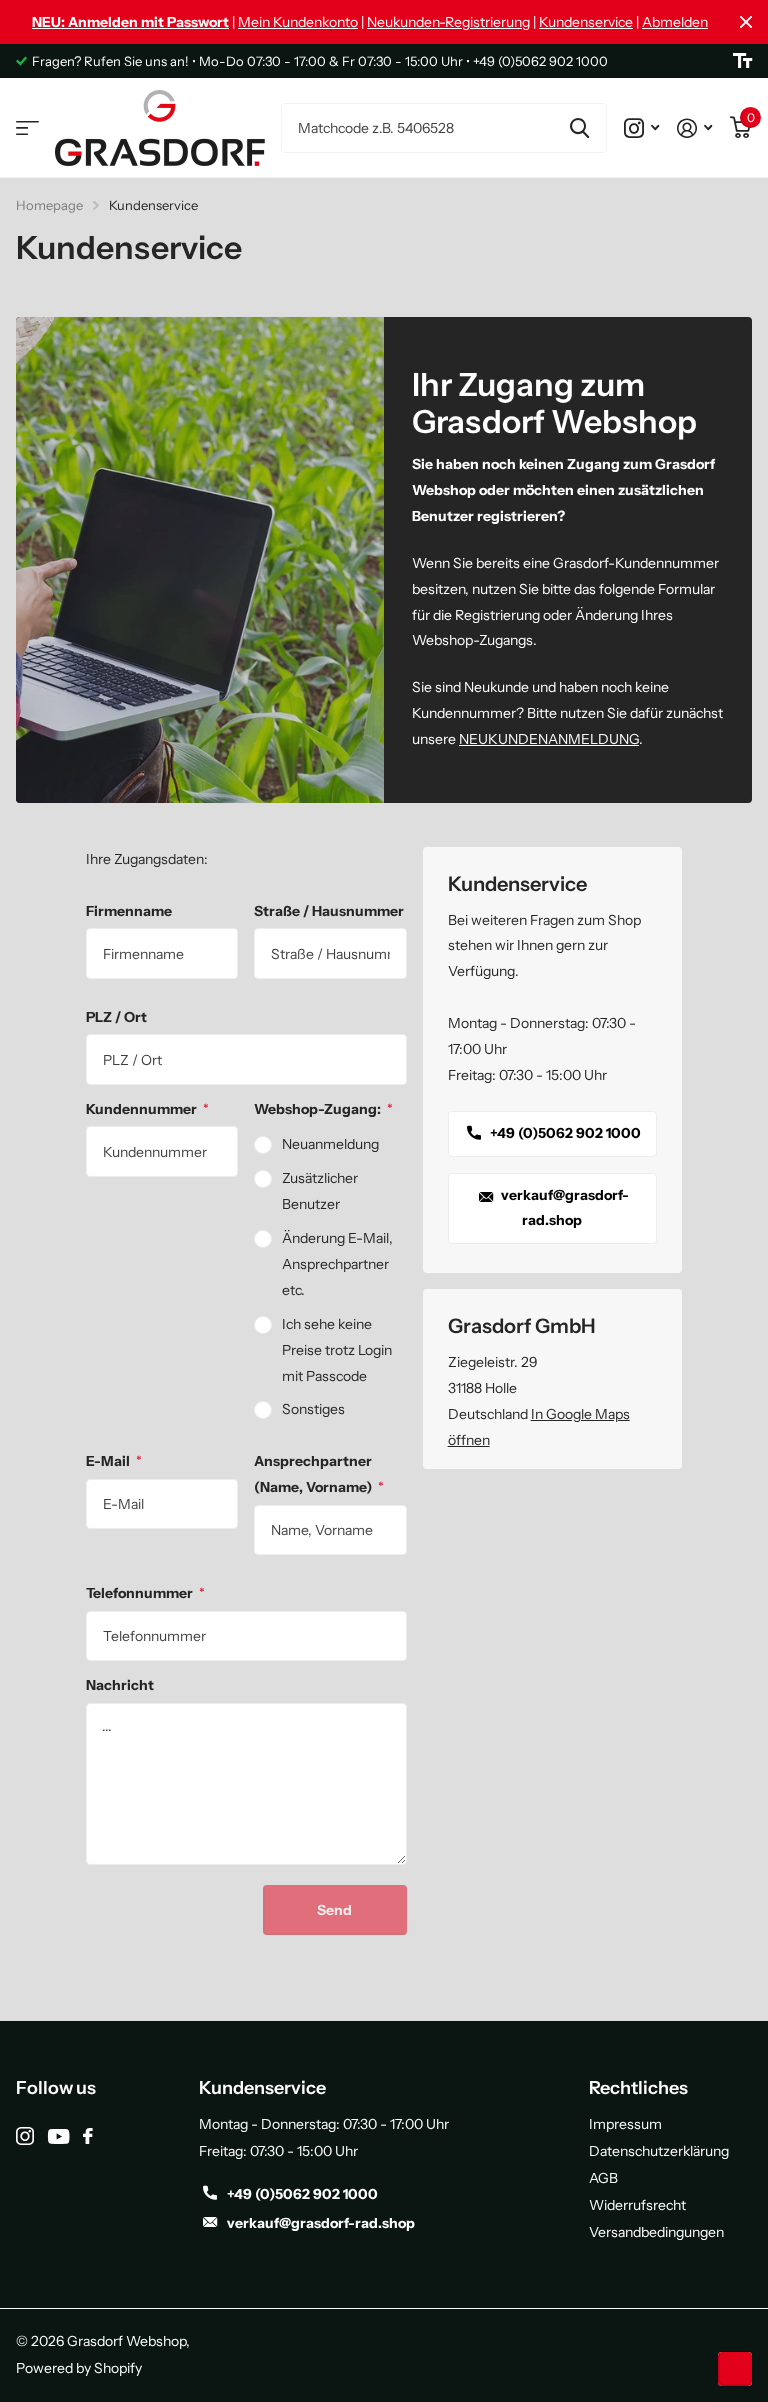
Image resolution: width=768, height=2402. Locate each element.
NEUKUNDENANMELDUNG (549, 739)
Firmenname (129, 911)
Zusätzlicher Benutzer (320, 1191)
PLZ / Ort (116, 1017)
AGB (603, 2178)
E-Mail (114, 1461)
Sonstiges (313, 1409)
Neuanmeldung (330, 1144)
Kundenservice (586, 22)
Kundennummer (147, 1109)
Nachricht (120, 1685)
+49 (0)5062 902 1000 (564, 1133)
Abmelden (675, 22)
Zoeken (579, 128)
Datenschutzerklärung (659, 2151)
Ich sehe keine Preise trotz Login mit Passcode (337, 1350)
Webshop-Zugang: (323, 1109)
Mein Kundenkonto (298, 22)
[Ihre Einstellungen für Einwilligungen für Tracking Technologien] (735, 2369)
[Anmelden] (694, 128)
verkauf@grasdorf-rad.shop (563, 1208)
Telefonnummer (145, 1593)
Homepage (49, 205)
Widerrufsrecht (637, 2205)
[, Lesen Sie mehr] (641, 128)
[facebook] (88, 2136)
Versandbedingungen (656, 2232)
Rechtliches (638, 2088)
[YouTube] (58, 2136)
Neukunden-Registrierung (448, 22)
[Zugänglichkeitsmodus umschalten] (742, 61)
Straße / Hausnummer (329, 911)
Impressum (625, 2124)
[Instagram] (25, 2136)
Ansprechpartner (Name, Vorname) (319, 1474)
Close (746, 22)
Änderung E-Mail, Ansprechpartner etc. (337, 1264)
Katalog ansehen (27, 128)
